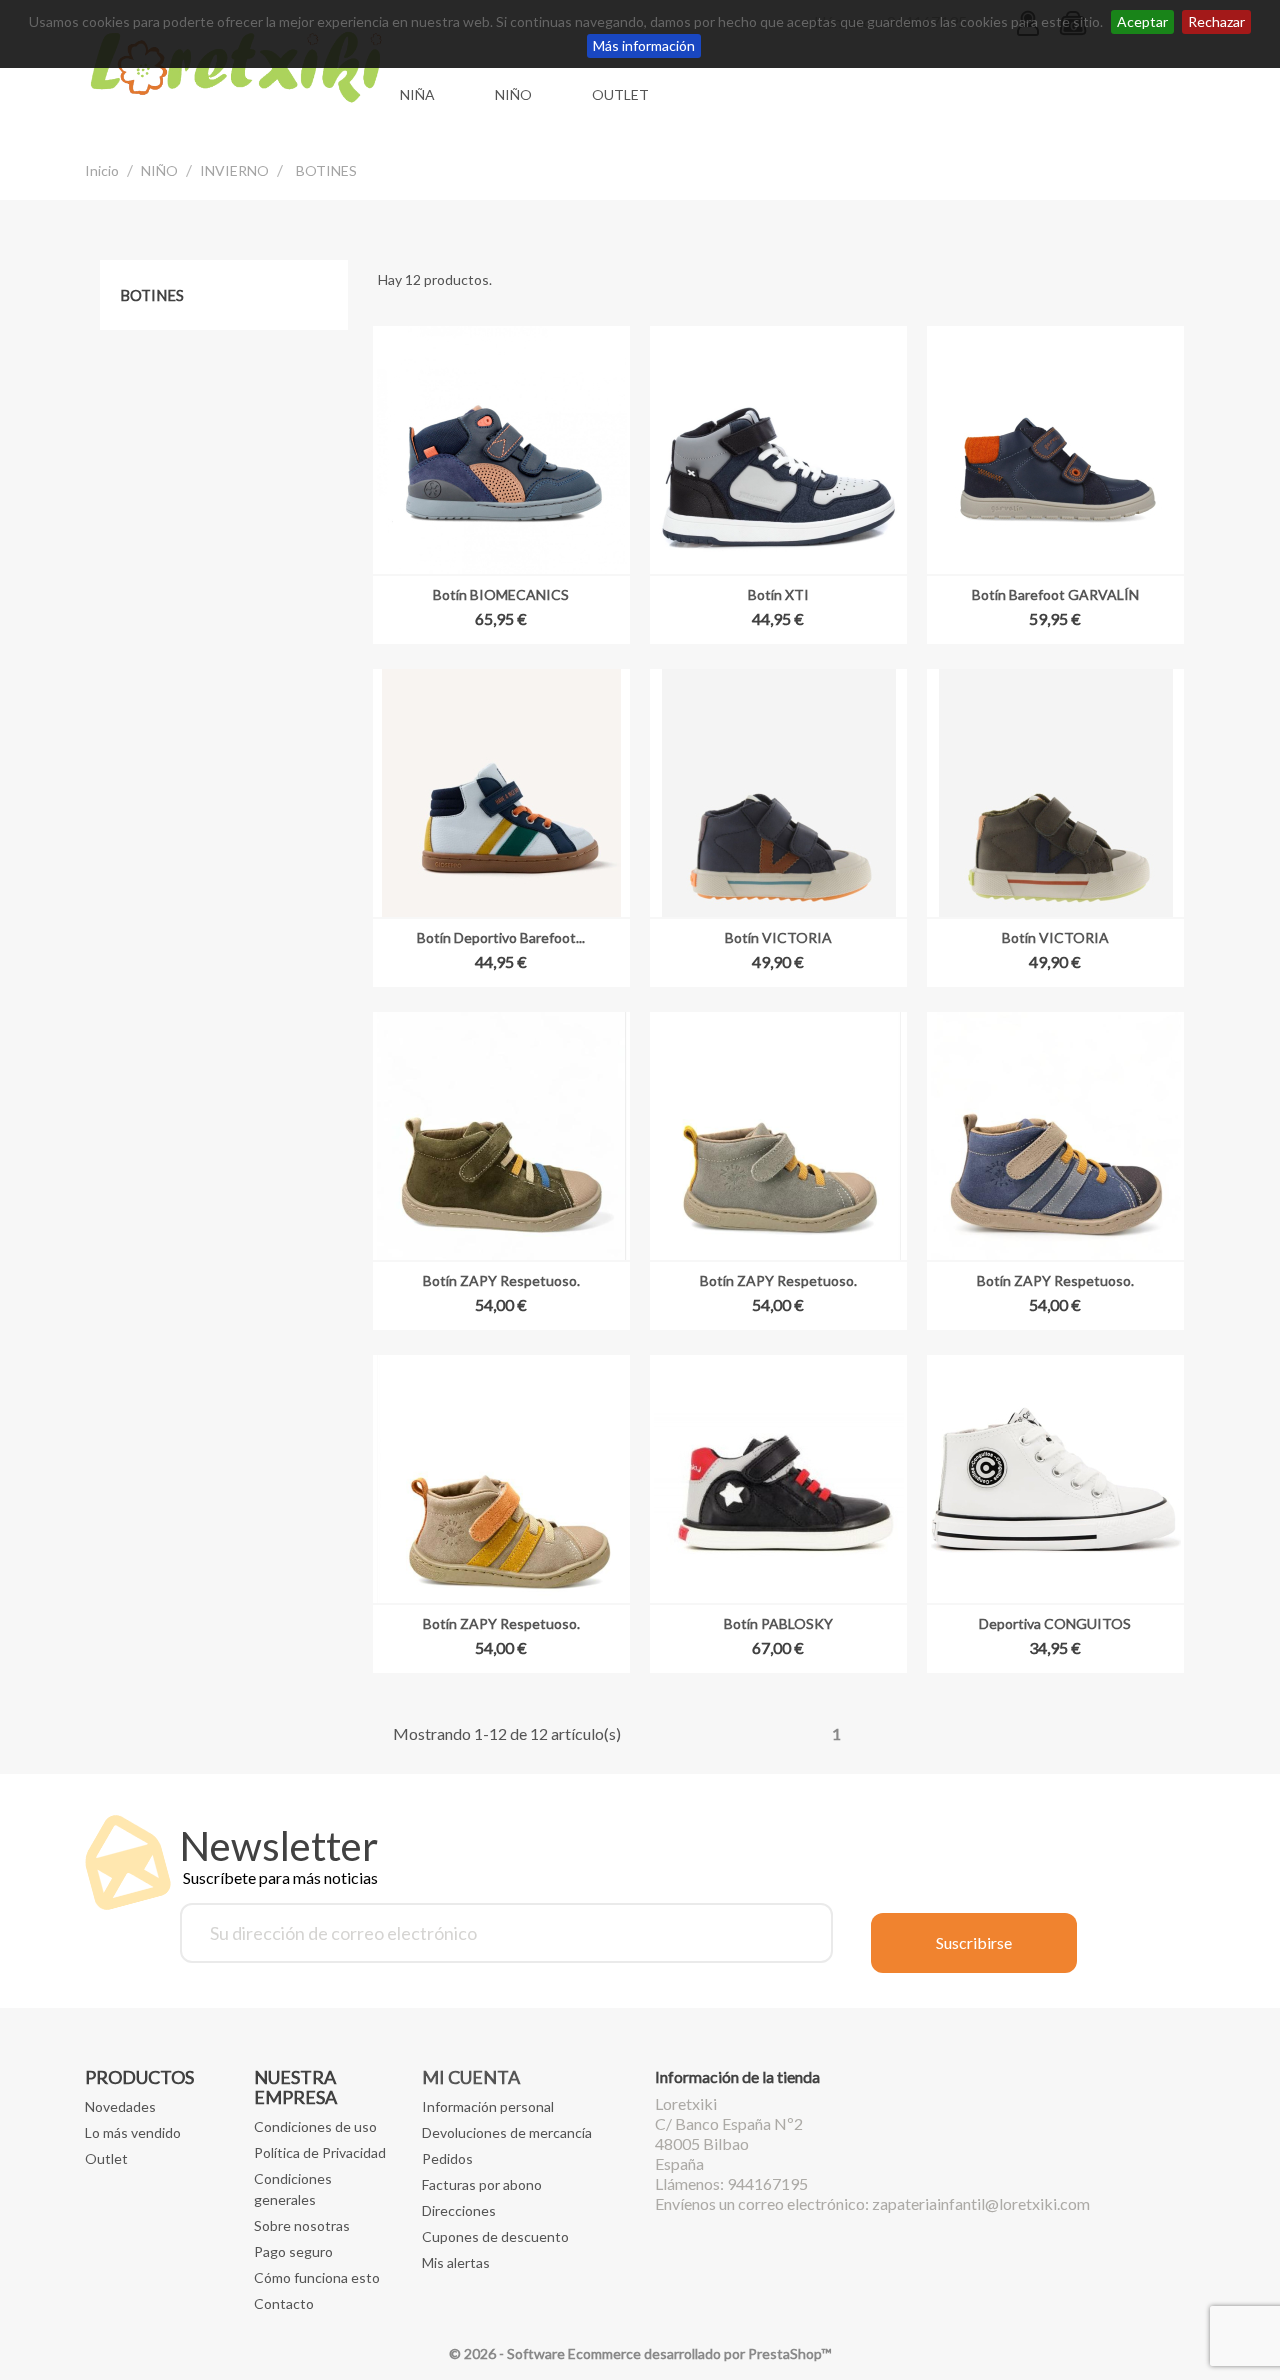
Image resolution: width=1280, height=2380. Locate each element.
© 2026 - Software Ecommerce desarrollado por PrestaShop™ (640, 2353)
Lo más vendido (133, 2132)
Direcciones (459, 2210)
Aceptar (1142, 21)
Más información (644, 45)
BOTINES (152, 295)
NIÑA (417, 94)
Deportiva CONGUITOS (1055, 1623)
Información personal (488, 2106)
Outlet (106, 2158)
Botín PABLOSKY (778, 1623)
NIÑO (513, 94)
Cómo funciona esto (317, 2277)
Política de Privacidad (320, 2152)
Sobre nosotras (302, 2225)
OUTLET (620, 94)
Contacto (284, 2303)
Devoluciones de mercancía (507, 2132)
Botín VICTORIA (778, 937)
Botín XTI (778, 594)
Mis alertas (456, 2262)
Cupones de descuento (495, 2236)
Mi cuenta (471, 2077)
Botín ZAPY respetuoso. (501, 1280)
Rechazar (1216, 21)
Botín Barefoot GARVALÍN (1055, 594)
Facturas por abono (482, 2184)
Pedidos (447, 2158)
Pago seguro (293, 2251)
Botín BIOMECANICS (501, 594)
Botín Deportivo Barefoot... (501, 937)
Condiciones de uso (315, 2126)
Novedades (120, 2106)
